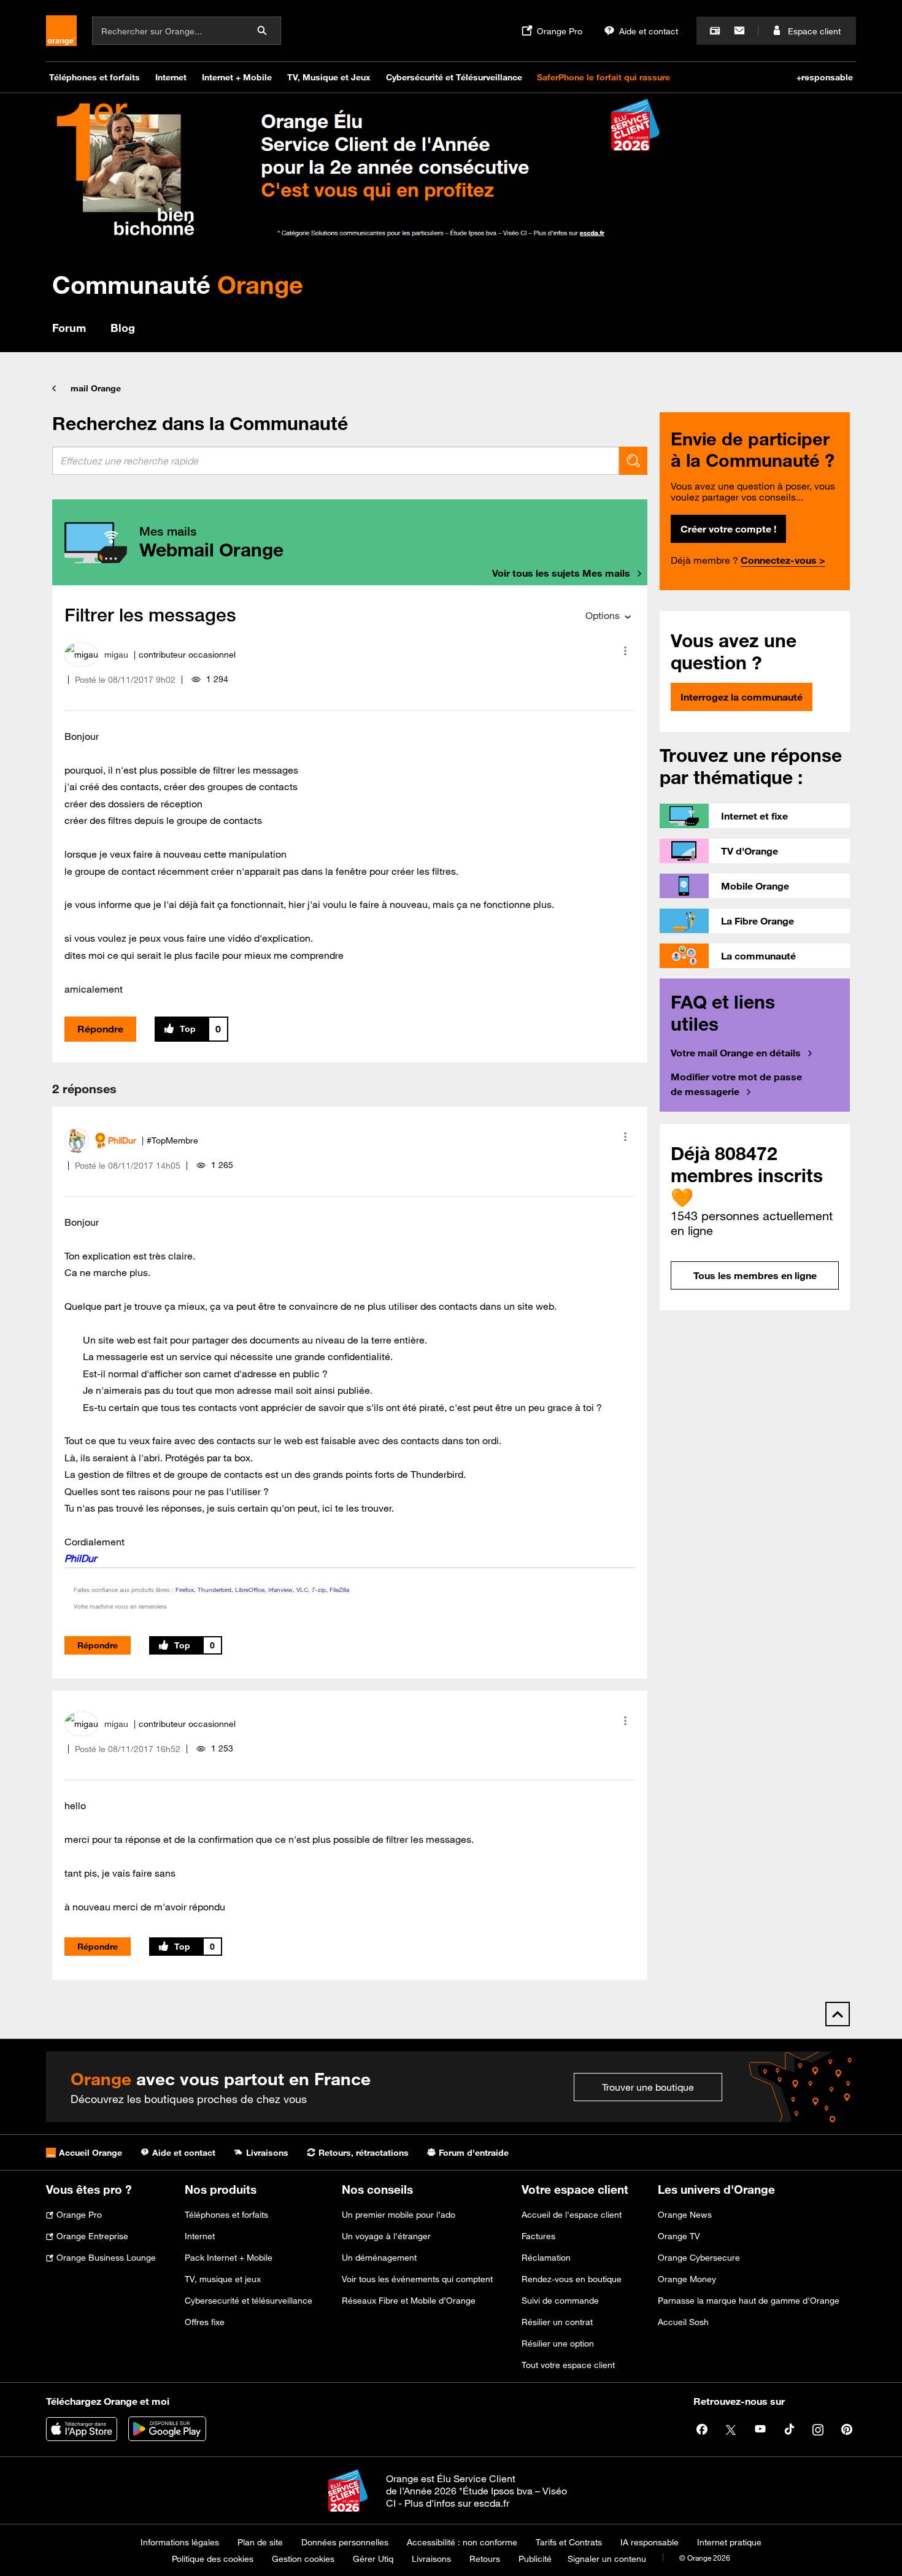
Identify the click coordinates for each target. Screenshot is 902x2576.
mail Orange (96, 388)
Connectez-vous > (783, 560)
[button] (625, 651)
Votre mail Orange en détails (736, 1053)
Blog (123, 328)
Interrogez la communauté (742, 697)
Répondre (100, 1029)
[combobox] (336, 461)
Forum (69, 328)
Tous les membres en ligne (755, 1275)
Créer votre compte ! (728, 529)
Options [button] (603, 615)
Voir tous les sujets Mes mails (561, 573)
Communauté (178, 284)
